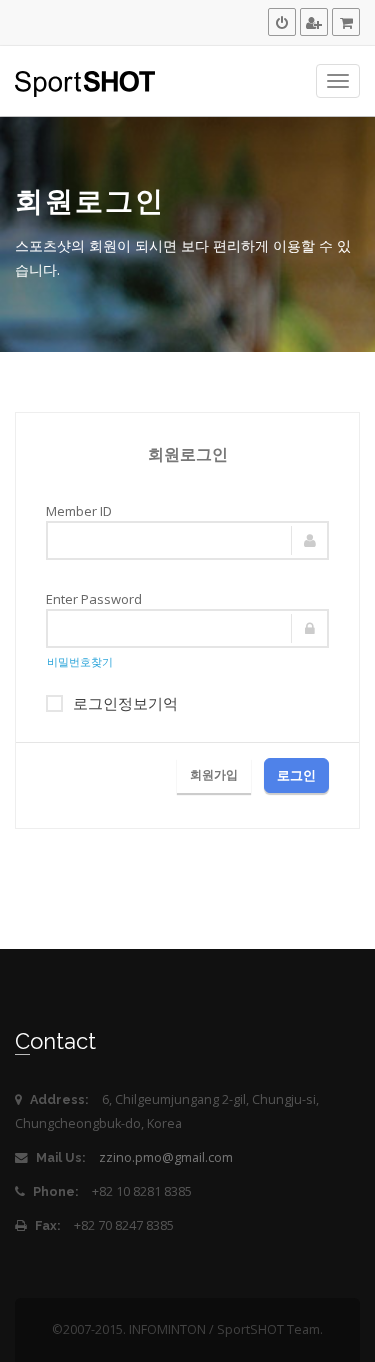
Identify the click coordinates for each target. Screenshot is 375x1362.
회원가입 (214, 775)
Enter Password (94, 599)
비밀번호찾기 (80, 661)
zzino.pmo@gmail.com (166, 1157)
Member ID (79, 511)
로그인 (296, 775)
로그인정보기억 (125, 703)
